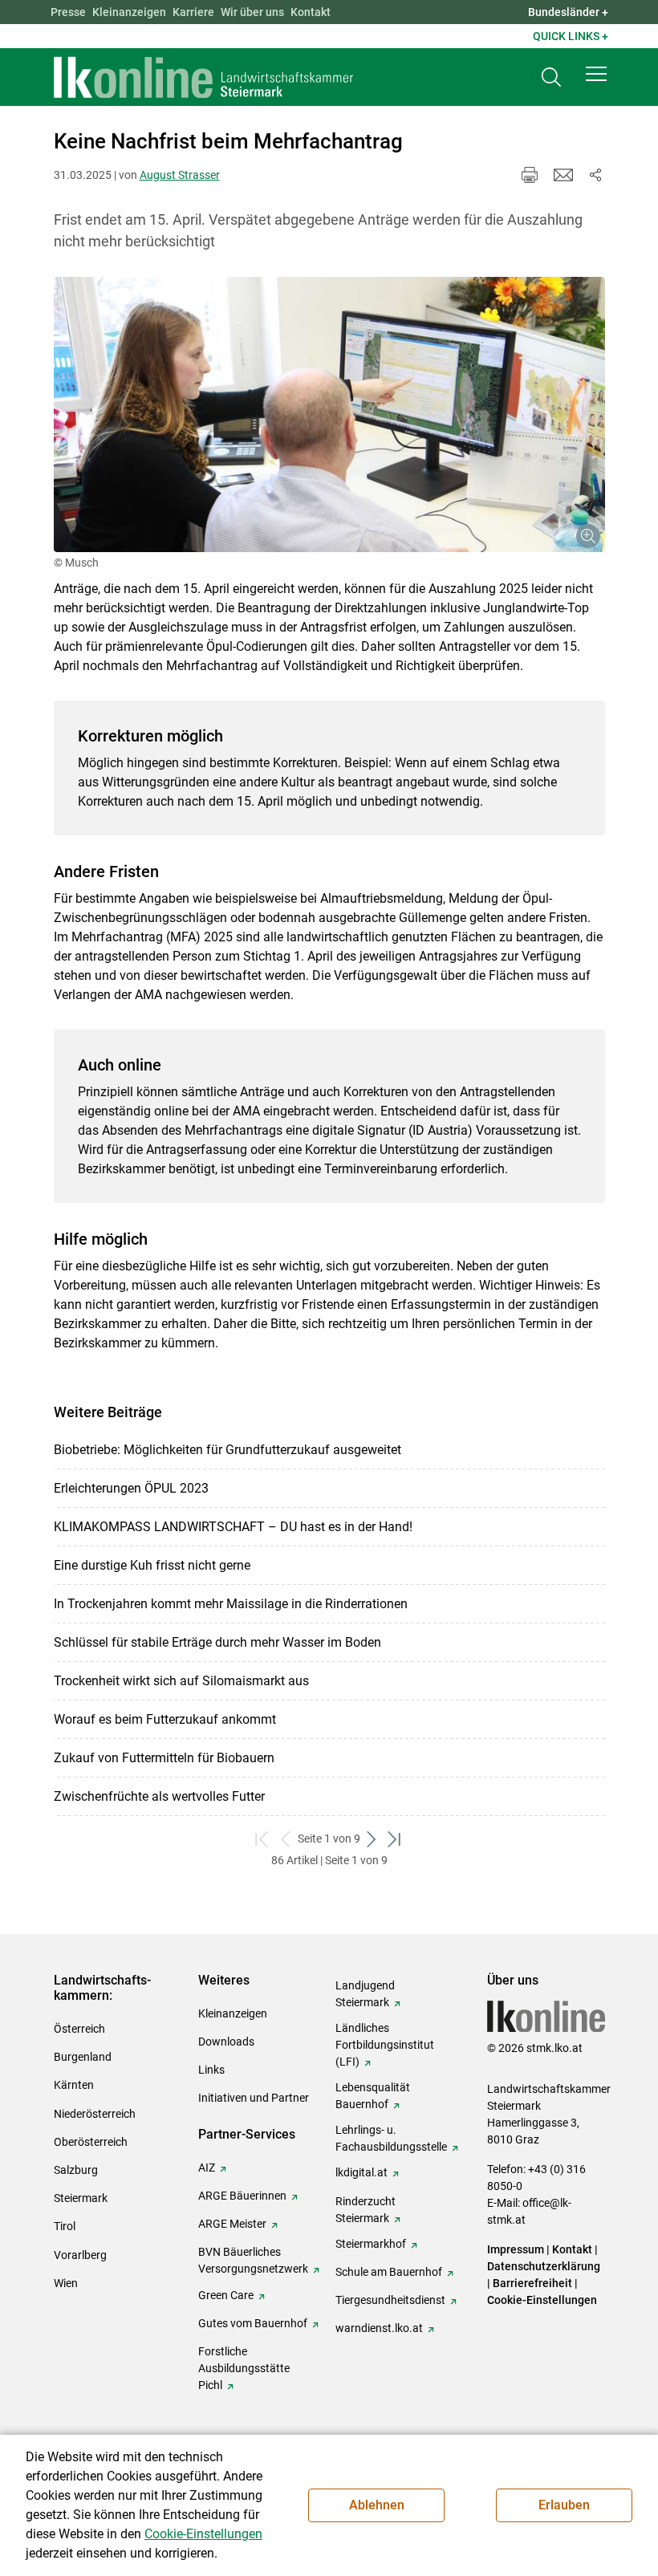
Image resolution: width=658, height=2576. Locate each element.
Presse (68, 12)
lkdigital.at (361, 2172)
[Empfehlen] (563, 175)
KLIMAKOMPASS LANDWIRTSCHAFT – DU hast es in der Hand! (233, 1527)
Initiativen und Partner (254, 2098)
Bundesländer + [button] (568, 12)
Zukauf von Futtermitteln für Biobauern (164, 1758)
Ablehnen (377, 2505)
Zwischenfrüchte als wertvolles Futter (159, 1796)
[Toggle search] (551, 77)
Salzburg (76, 2170)
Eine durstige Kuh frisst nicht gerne (152, 1565)
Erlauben (564, 2505)
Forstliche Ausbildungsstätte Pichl (244, 2368)
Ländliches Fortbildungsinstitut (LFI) (385, 2045)
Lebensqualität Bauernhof (373, 2096)
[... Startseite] (204, 77)
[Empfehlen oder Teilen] (595, 175)
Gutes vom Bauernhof (253, 2323)
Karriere (193, 12)
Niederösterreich (95, 2114)
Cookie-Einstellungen (542, 2300)
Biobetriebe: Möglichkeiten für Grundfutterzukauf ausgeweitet (227, 1450)
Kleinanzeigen (129, 12)
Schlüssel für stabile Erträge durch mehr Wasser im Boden (217, 1642)
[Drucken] (530, 175)
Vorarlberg (80, 2255)
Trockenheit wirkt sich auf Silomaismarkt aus (181, 1681)
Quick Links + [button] (571, 36)
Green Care (226, 2295)
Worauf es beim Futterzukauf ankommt (165, 1719)
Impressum (516, 2249)
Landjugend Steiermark (365, 1994)
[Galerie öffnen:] (329, 415)
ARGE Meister (232, 2224)
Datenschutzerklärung (544, 2266)
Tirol (65, 2226)
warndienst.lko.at (379, 2328)
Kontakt (311, 12)
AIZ (207, 2168)
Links (211, 2070)
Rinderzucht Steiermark (366, 2210)
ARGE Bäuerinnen (242, 2196)
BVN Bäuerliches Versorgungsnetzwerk (253, 2260)
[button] (596, 74)
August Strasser (180, 175)
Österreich (79, 2029)
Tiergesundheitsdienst (390, 2300)
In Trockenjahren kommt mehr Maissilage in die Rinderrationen (231, 1604)
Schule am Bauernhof (389, 2272)
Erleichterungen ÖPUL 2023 (131, 1488)
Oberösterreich (91, 2142)
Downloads (226, 2042)
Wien (66, 2283)
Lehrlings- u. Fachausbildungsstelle (391, 2138)
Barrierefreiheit (532, 2283)
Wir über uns (252, 12)
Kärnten (74, 2085)
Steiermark (81, 2198)
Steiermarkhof (371, 2244)
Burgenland (83, 2057)
